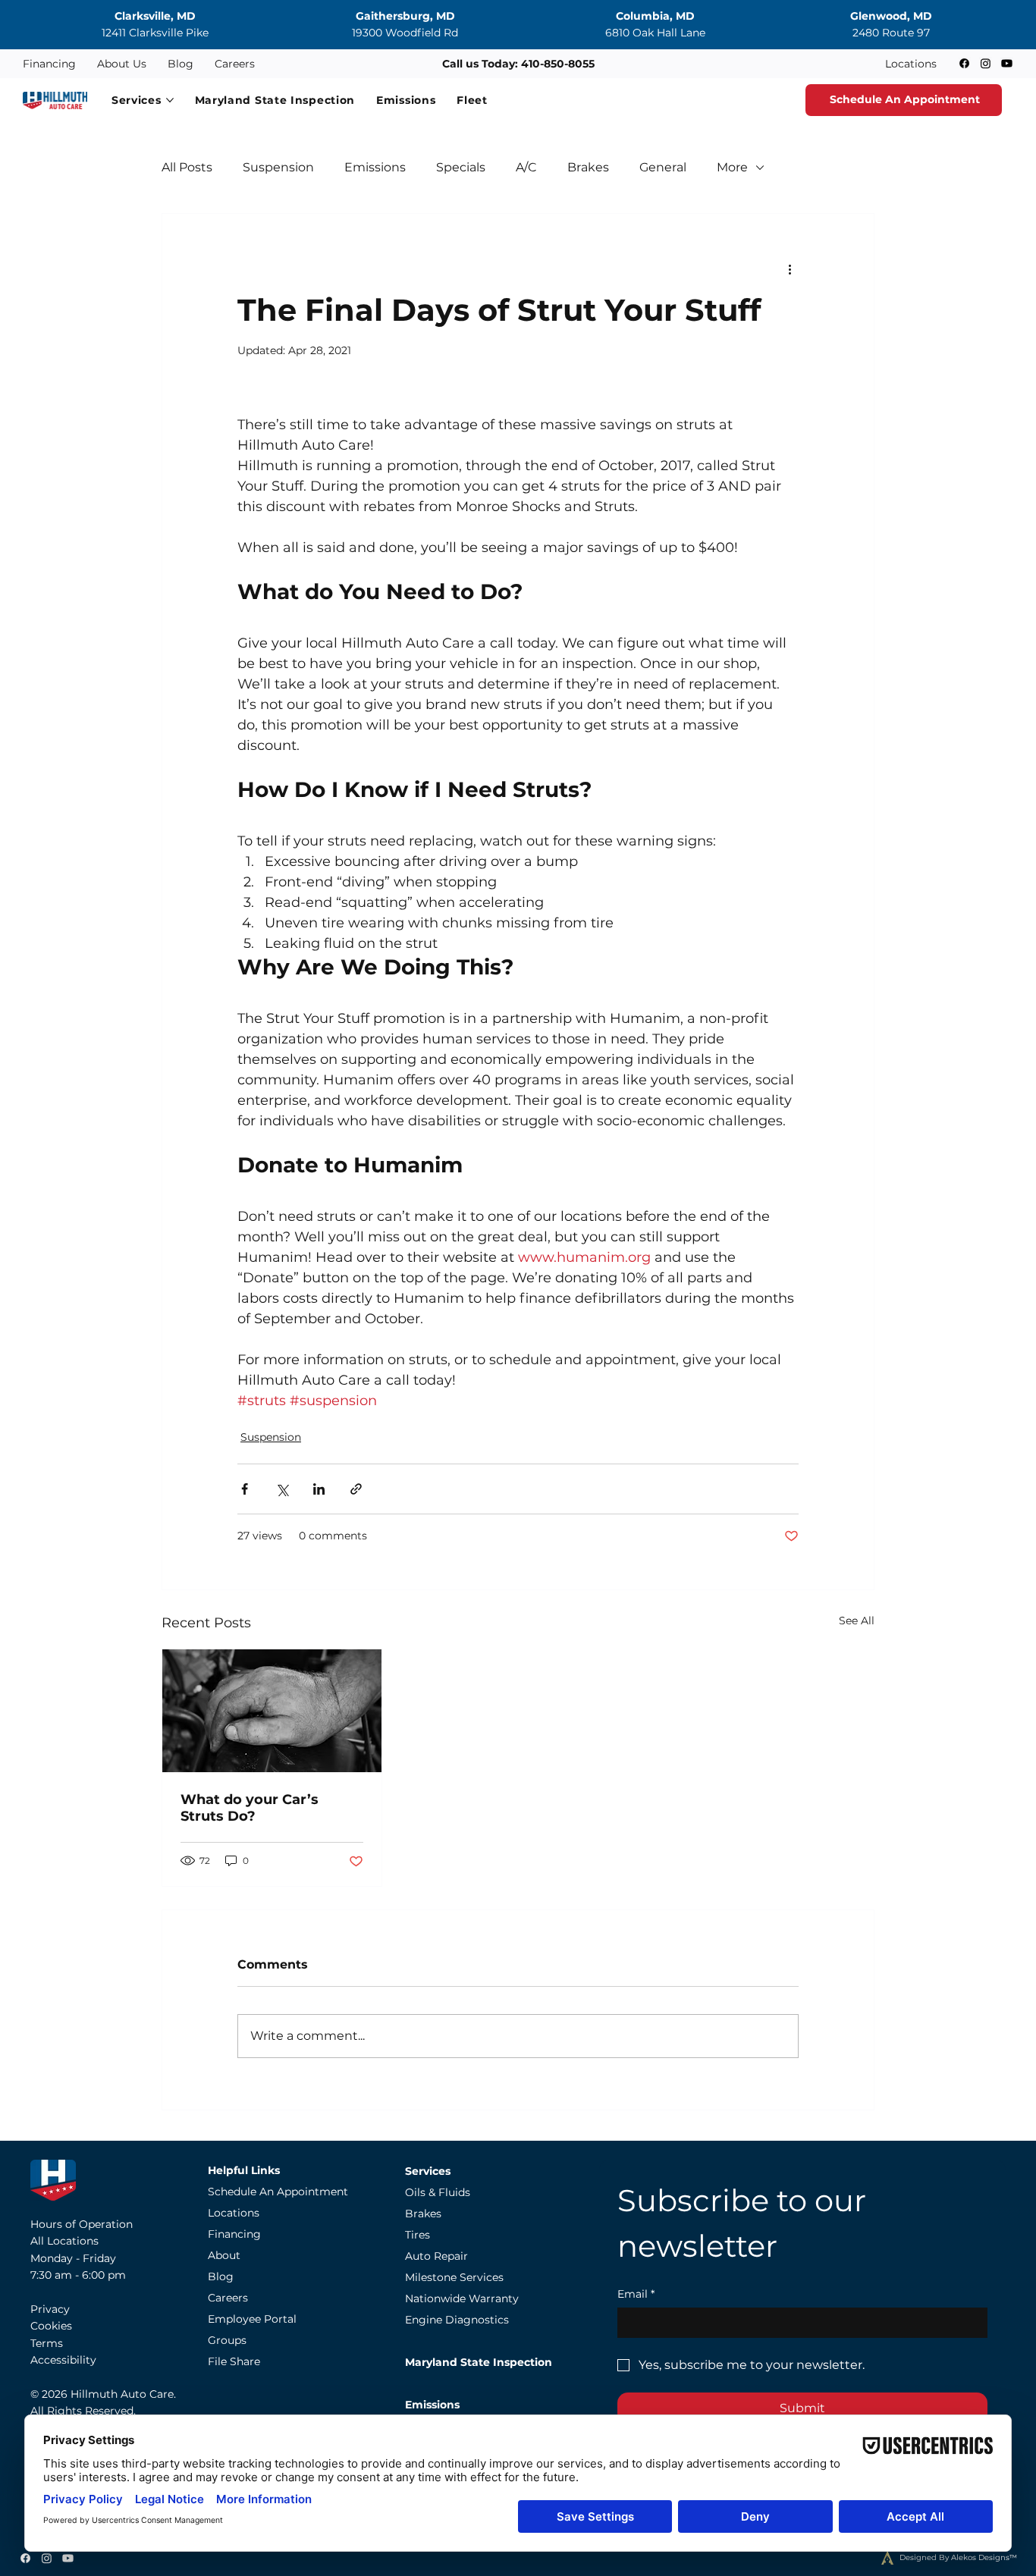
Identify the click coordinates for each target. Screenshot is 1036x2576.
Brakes (588, 167)
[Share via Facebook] (245, 1489)
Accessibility (63, 2360)
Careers (235, 64)
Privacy (50, 2309)
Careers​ (228, 2298)
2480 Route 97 (891, 33)
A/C (526, 167)
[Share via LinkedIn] (319, 1489)
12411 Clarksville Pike (155, 33)
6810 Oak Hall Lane (655, 33)
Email (636, 2294)
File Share (234, 2361)
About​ (224, 2255)
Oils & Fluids (438, 2192)
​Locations (234, 2213)
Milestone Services (454, 2277)
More (732, 167)
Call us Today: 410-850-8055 (518, 64)
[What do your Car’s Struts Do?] (272, 1711)
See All (857, 1621)
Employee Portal (252, 2319)
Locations (911, 64)
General (663, 167)
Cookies (51, 2326)
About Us (122, 64)
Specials (461, 167)
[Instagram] (986, 63)
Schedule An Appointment (278, 2192)
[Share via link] (356, 1489)
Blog (181, 64)
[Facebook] (964, 63)
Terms (47, 2343)
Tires (418, 2235)
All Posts (187, 167)
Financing (49, 64)
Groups (227, 2340)
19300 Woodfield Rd (405, 33)
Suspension (278, 167)
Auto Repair (436, 2256)
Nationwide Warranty (462, 2298)
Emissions (375, 167)
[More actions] (790, 268)
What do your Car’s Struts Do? (250, 1808)
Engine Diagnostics (457, 2320)
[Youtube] (1007, 63)
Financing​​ (234, 2234)
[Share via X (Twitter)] (282, 1489)
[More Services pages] (170, 100)
